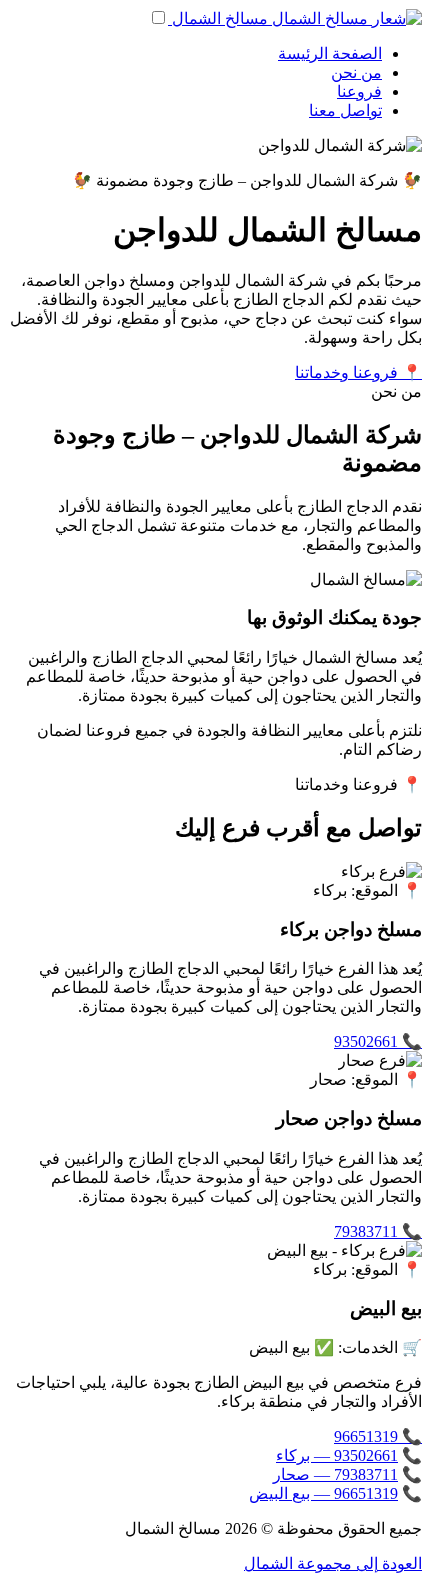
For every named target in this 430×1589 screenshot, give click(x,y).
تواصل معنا (345, 110)
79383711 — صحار (335, 1474)
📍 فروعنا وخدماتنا (358, 372)
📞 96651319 (378, 1436)
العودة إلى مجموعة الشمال (333, 1563)
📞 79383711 (378, 1231)
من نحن (356, 72)
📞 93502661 (378, 1041)
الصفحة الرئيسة (330, 53)
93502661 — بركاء (337, 1455)
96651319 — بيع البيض (323, 1493)
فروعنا (359, 91)
